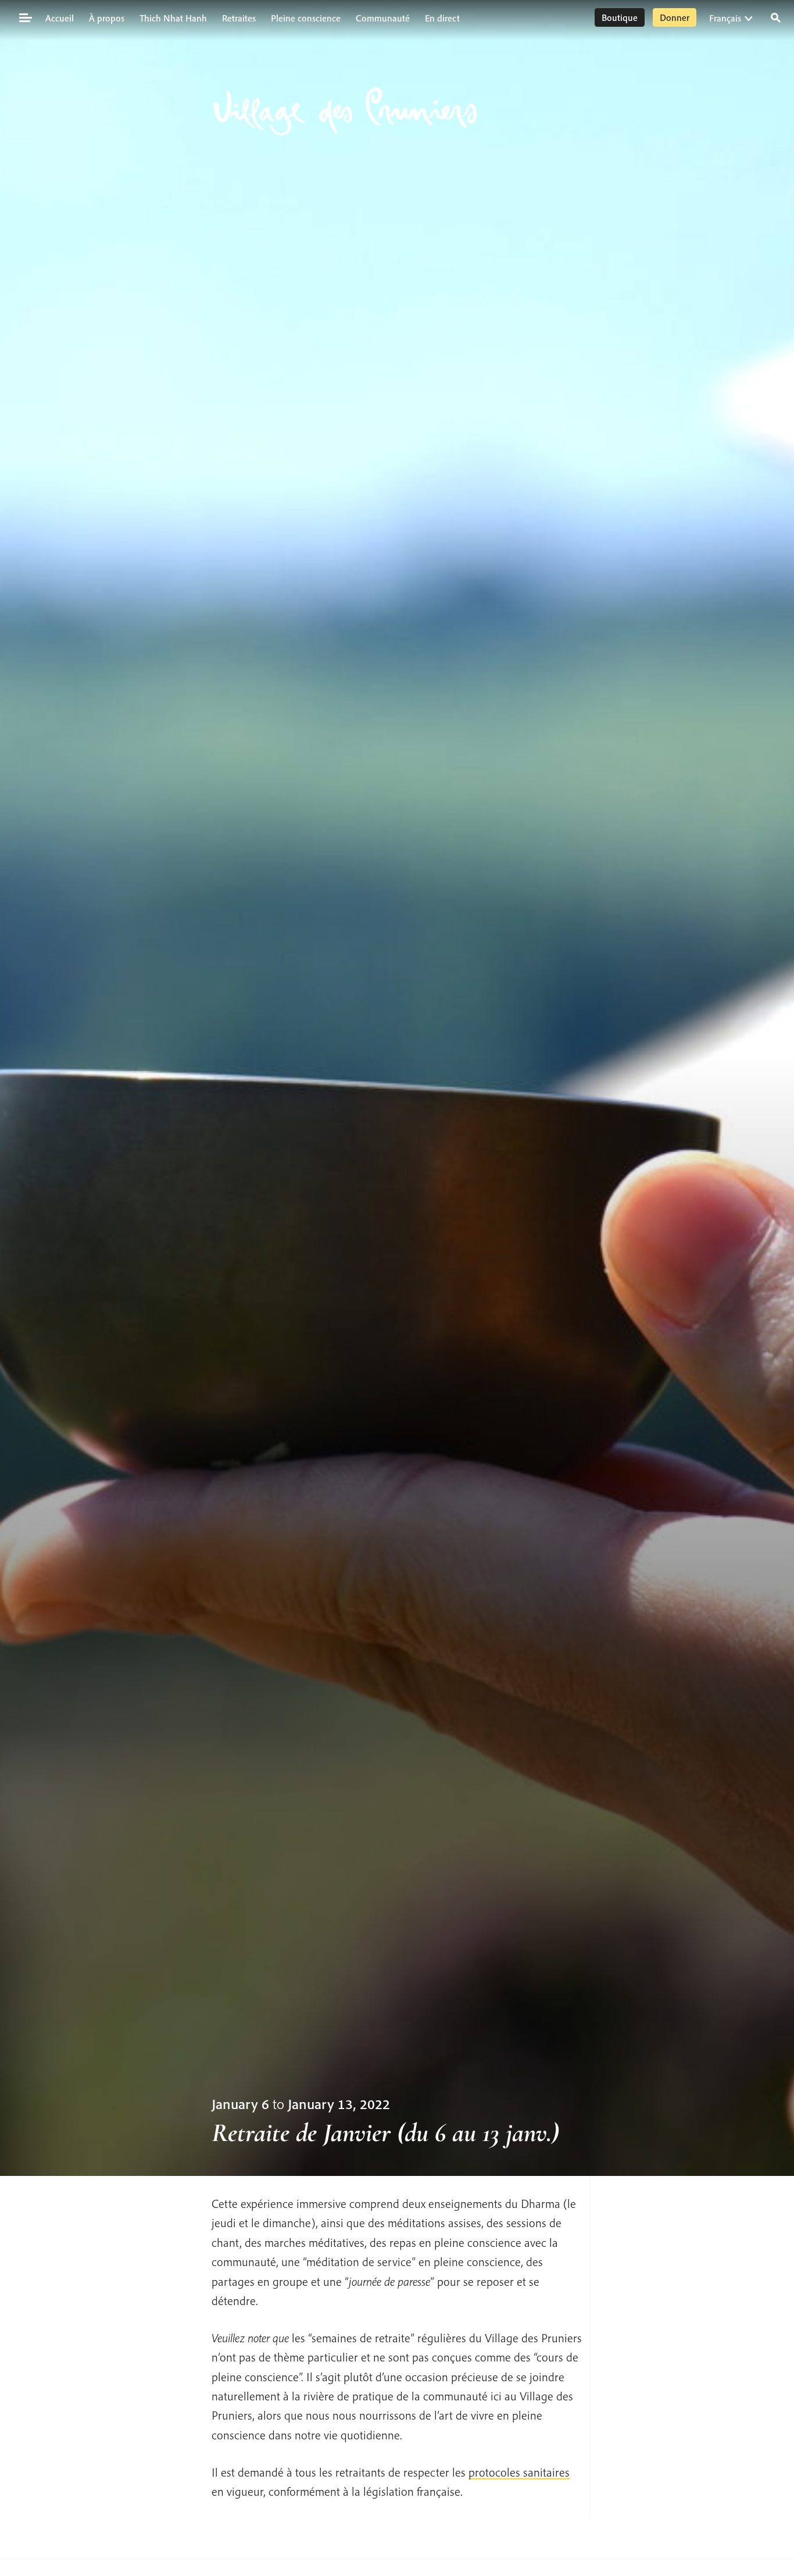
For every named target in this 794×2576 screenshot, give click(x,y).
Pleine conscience (306, 18)
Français (725, 18)
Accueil (60, 18)
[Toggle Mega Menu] (25, 17)
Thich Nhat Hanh (173, 18)
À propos (107, 18)
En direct (442, 18)
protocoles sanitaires (519, 2472)
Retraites (239, 18)
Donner (675, 17)
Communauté (383, 18)
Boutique (620, 17)
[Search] (776, 17)
